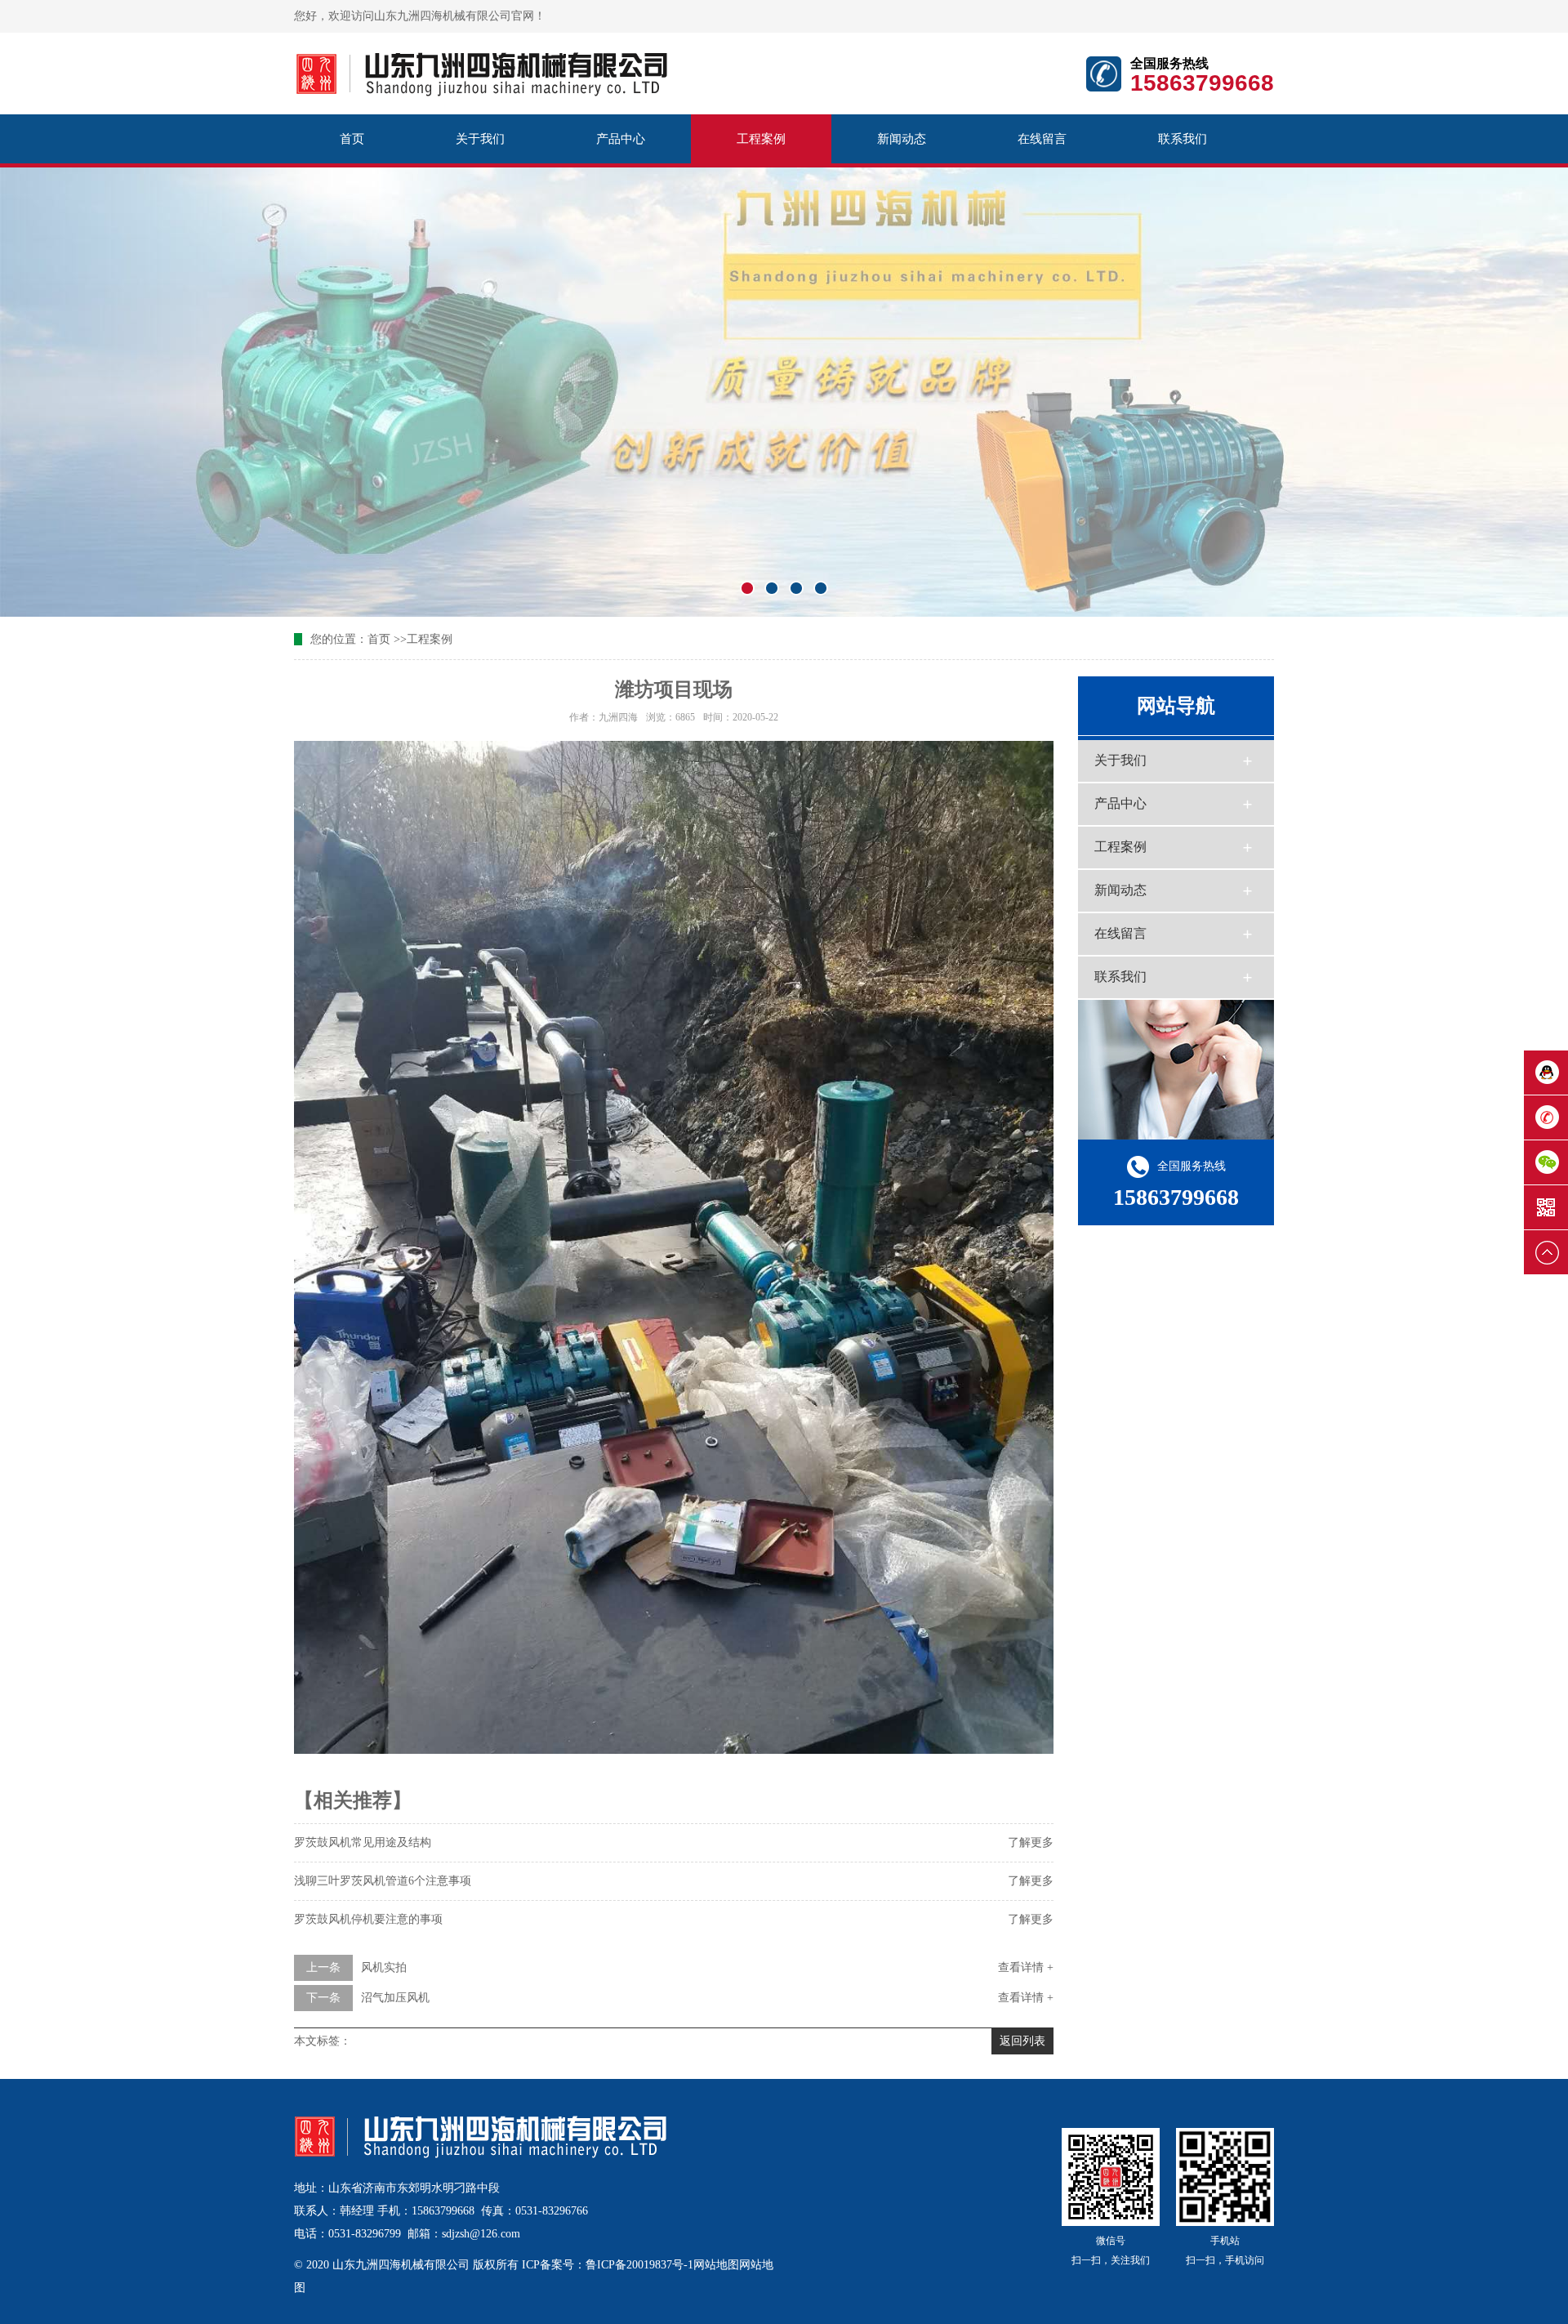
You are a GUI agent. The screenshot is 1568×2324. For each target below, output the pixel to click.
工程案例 (761, 139)
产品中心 (621, 139)
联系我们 (1183, 139)
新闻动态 (902, 139)
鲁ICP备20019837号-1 (639, 2265)
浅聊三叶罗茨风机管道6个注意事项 (383, 1881)
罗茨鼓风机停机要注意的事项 (368, 1919)
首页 (352, 139)
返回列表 (1022, 2041)
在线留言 (1042, 139)
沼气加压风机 (395, 1998)
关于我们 (480, 139)
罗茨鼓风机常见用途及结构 (363, 1842)
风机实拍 (384, 1967)
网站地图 (716, 2265)
